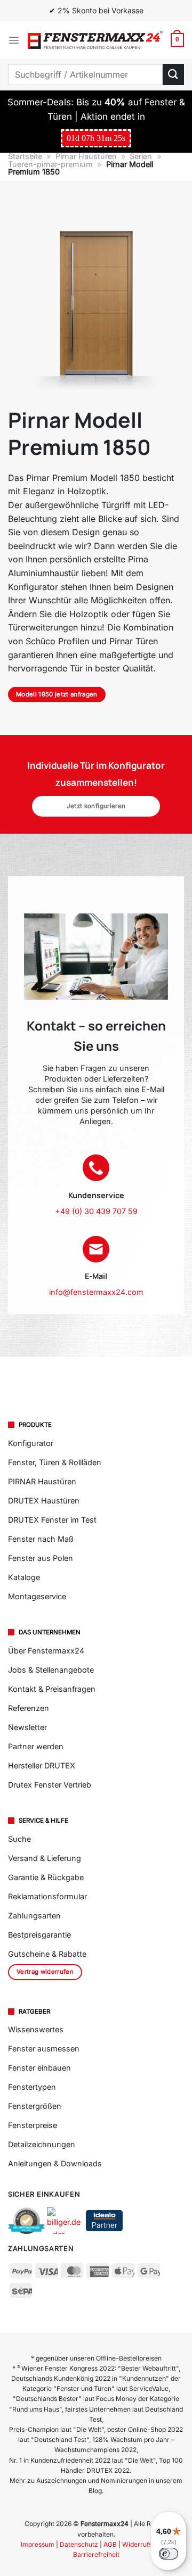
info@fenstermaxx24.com (96, 1292)
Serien (141, 156)
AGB (110, 2544)
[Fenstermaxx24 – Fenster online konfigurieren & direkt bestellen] (95, 40)
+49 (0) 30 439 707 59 (96, 1211)
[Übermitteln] (173, 74)
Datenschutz (79, 2544)
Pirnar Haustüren (86, 156)
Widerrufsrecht (145, 2544)
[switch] (169, 2554)
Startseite (25, 156)
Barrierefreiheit (96, 2554)
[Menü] (14, 40)
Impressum (38, 2544)
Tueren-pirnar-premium (50, 164)
